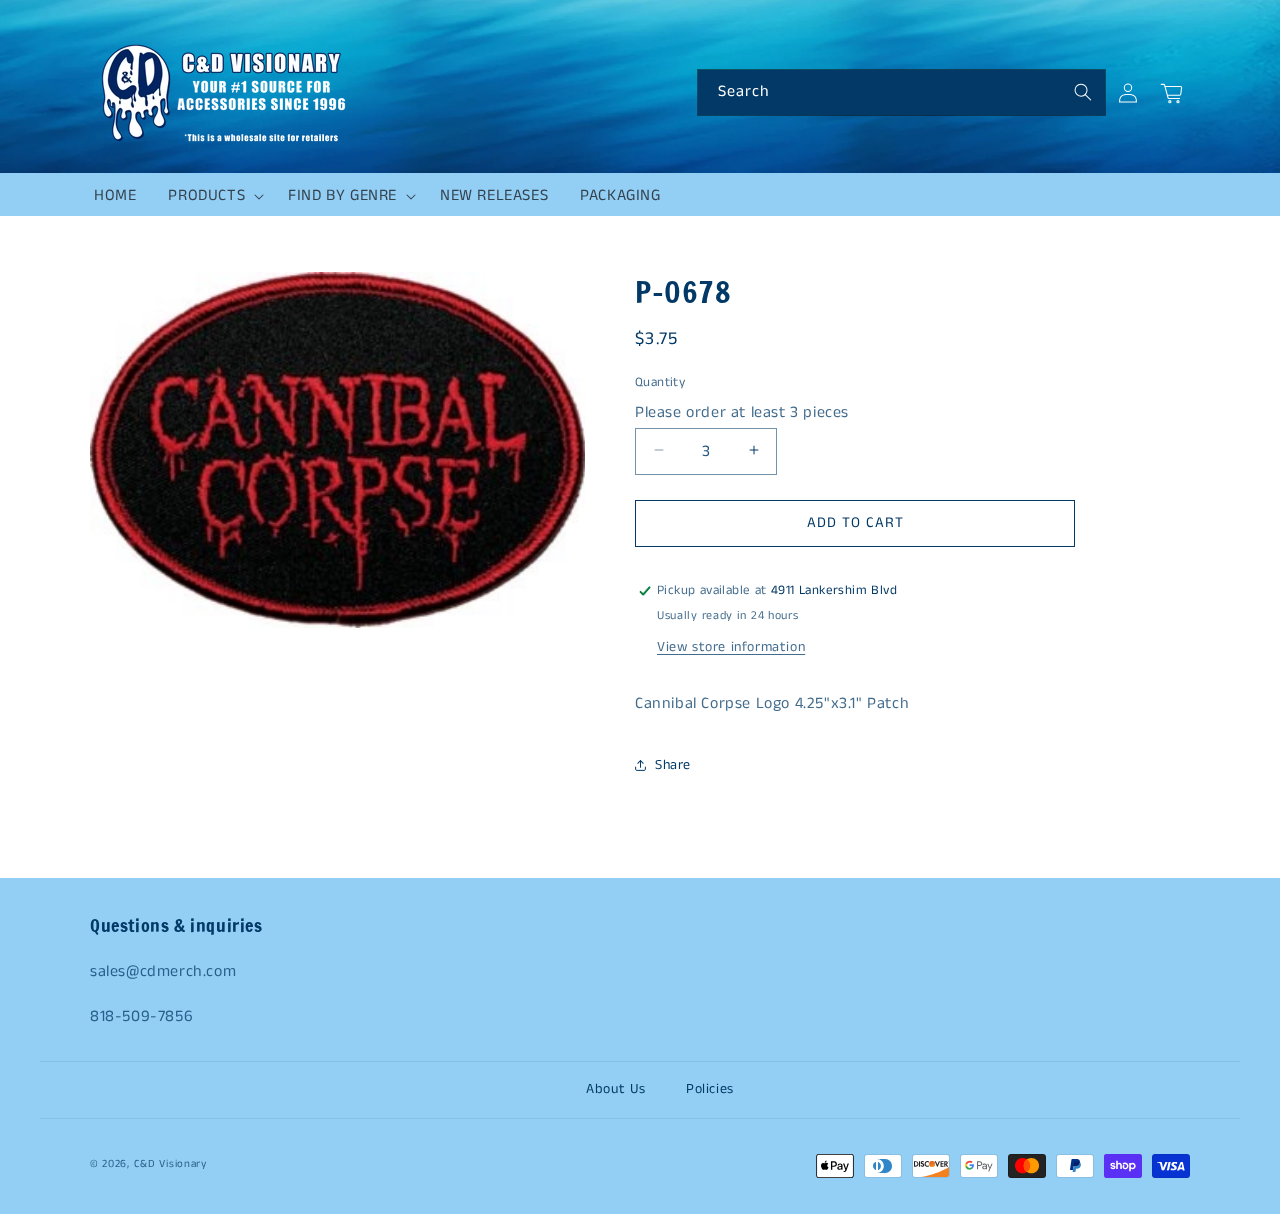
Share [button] (673, 765)
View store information (731, 647)
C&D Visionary (170, 1164)
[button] (212, 196)
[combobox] (901, 92)
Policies (710, 1089)
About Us (616, 1089)
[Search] (1083, 92)
